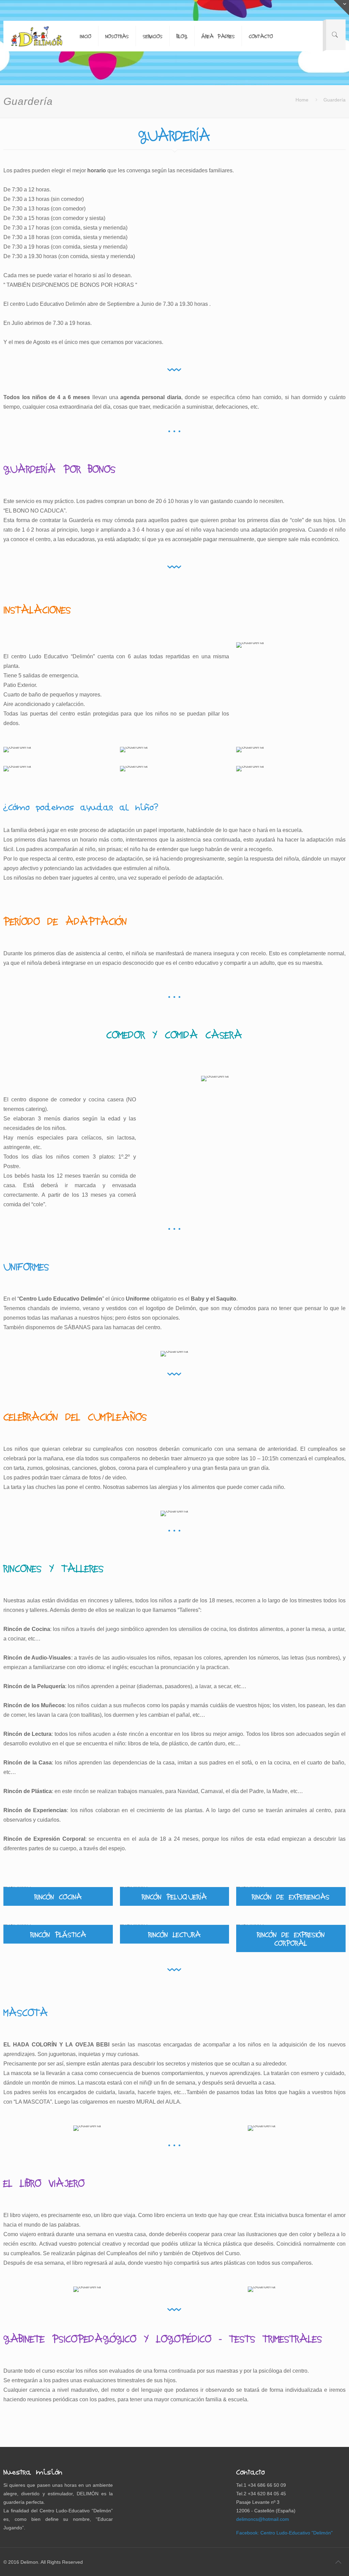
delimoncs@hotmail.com (263, 2519)
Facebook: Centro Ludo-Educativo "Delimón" (284, 2533)
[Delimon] (36, 36)
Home (302, 100)
